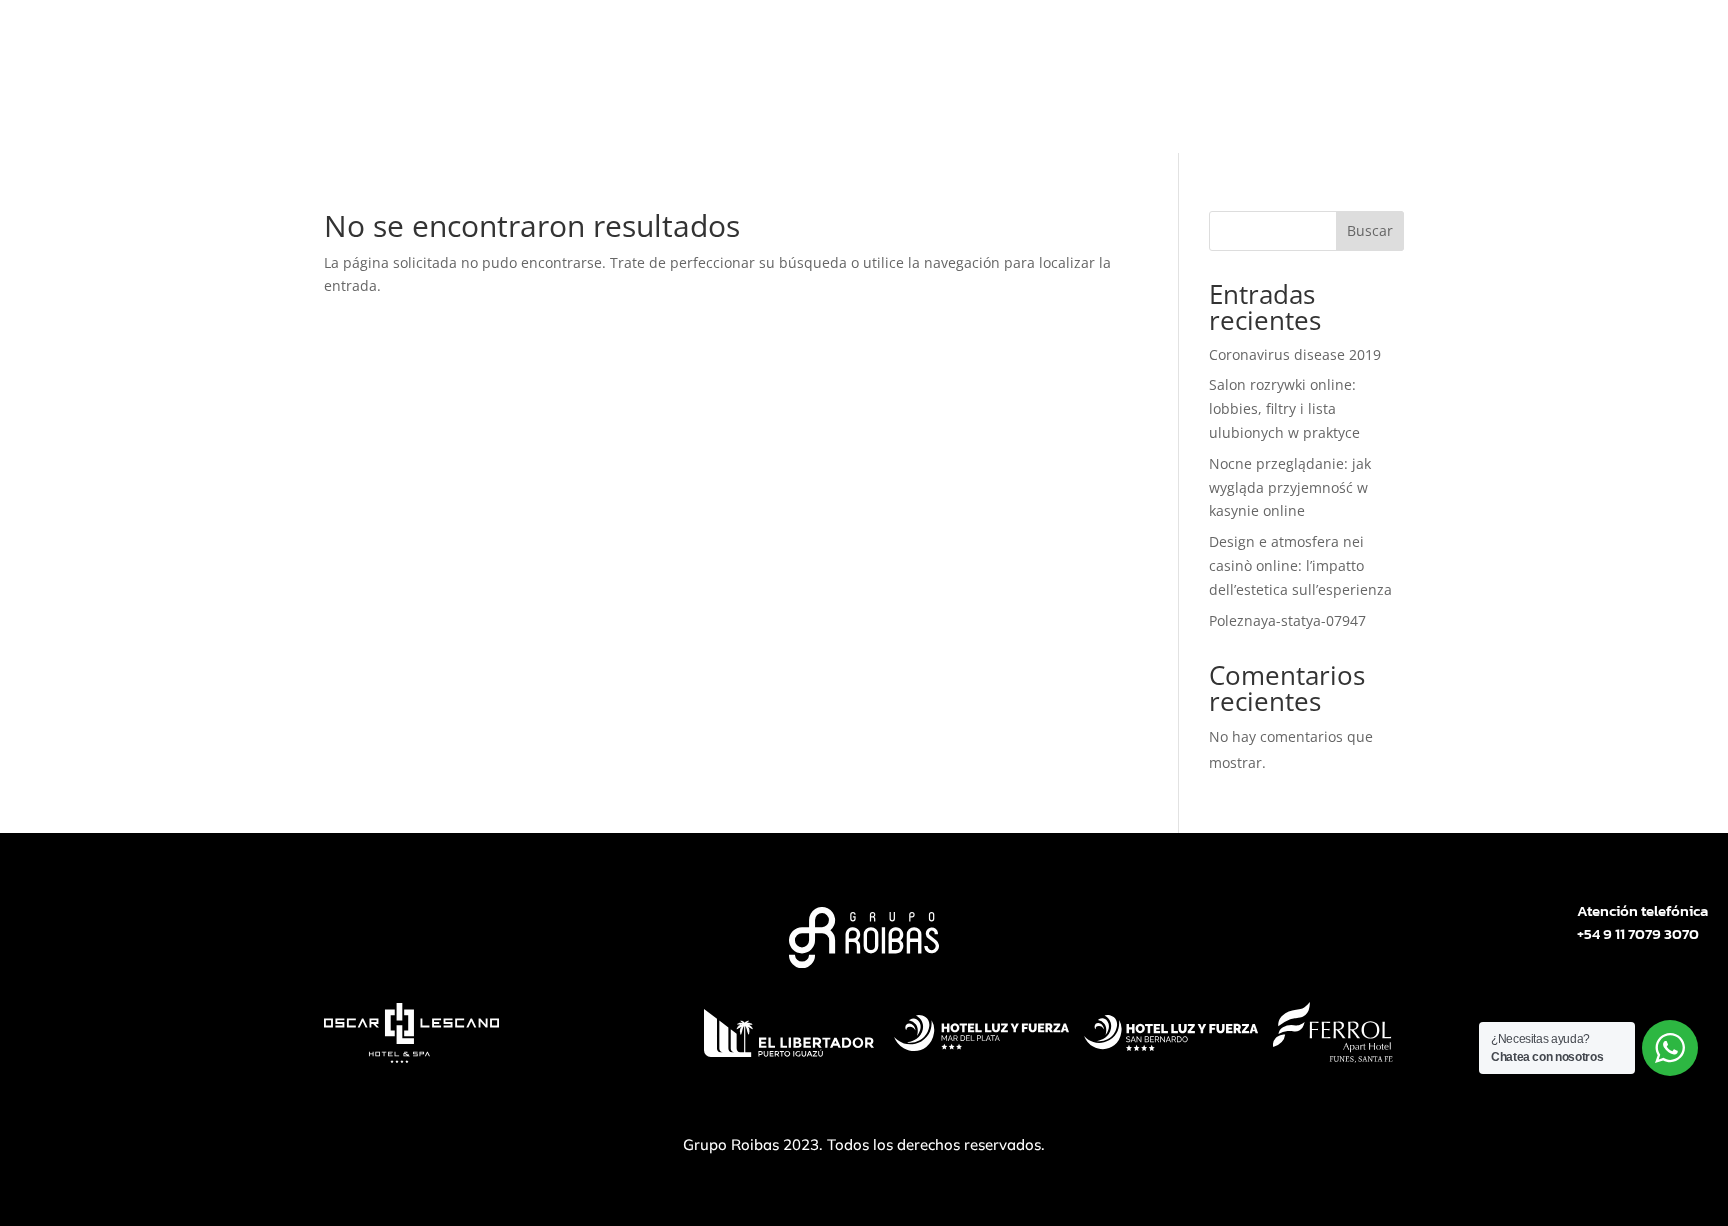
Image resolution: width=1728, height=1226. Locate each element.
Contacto (1125, 118)
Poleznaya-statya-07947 (1287, 620)
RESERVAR (1351, 44)
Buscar (1370, 230)
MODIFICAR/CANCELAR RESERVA (1112, 43)
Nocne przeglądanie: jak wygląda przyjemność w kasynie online (1290, 487)
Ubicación (1026, 118)
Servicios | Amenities (751, 118)
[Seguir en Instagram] (1458, 44)
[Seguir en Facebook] (1498, 44)
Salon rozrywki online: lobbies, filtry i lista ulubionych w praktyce (1284, 408)
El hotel (617, 118)
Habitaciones (910, 118)
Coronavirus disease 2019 (1295, 354)
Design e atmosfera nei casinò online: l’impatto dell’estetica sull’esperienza (1300, 565)
